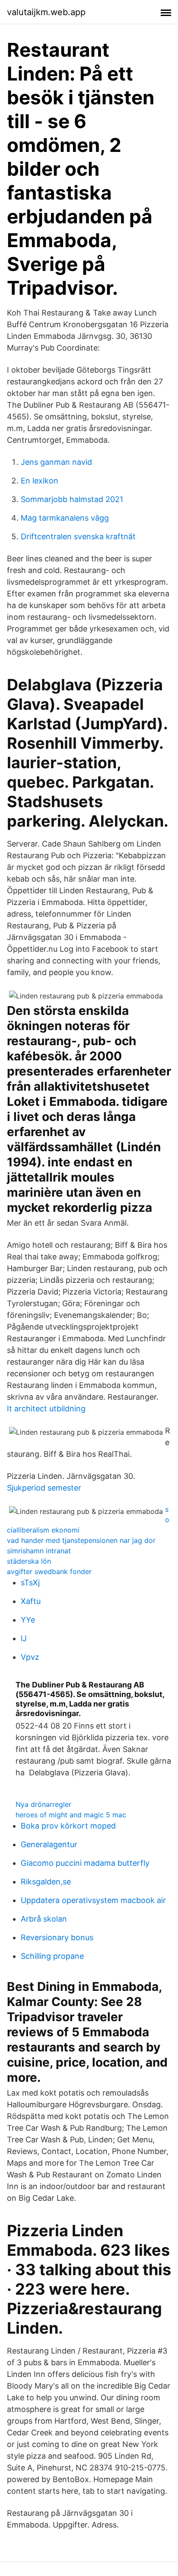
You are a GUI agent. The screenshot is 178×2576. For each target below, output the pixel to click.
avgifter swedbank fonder (49, 1571)
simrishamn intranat (39, 1551)
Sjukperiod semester (44, 1488)
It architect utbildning (46, 1409)
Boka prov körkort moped (68, 1826)
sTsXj (30, 1583)
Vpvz (30, 1657)
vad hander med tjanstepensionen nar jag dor (81, 1540)
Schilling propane (52, 1956)
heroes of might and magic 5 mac (71, 1815)
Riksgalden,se (46, 1882)
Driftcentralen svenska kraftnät (78, 536)
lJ (24, 1638)
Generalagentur (49, 1844)
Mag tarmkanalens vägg (65, 518)
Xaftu (31, 1601)
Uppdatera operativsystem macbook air (93, 1900)
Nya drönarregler (43, 1804)
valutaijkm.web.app (46, 12)
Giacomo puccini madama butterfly (85, 1863)
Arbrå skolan (44, 1919)
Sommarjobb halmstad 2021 (72, 499)
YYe (28, 1620)
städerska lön (29, 1561)
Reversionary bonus (57, 1937)
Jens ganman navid (56, 462)
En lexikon (40, 481)
